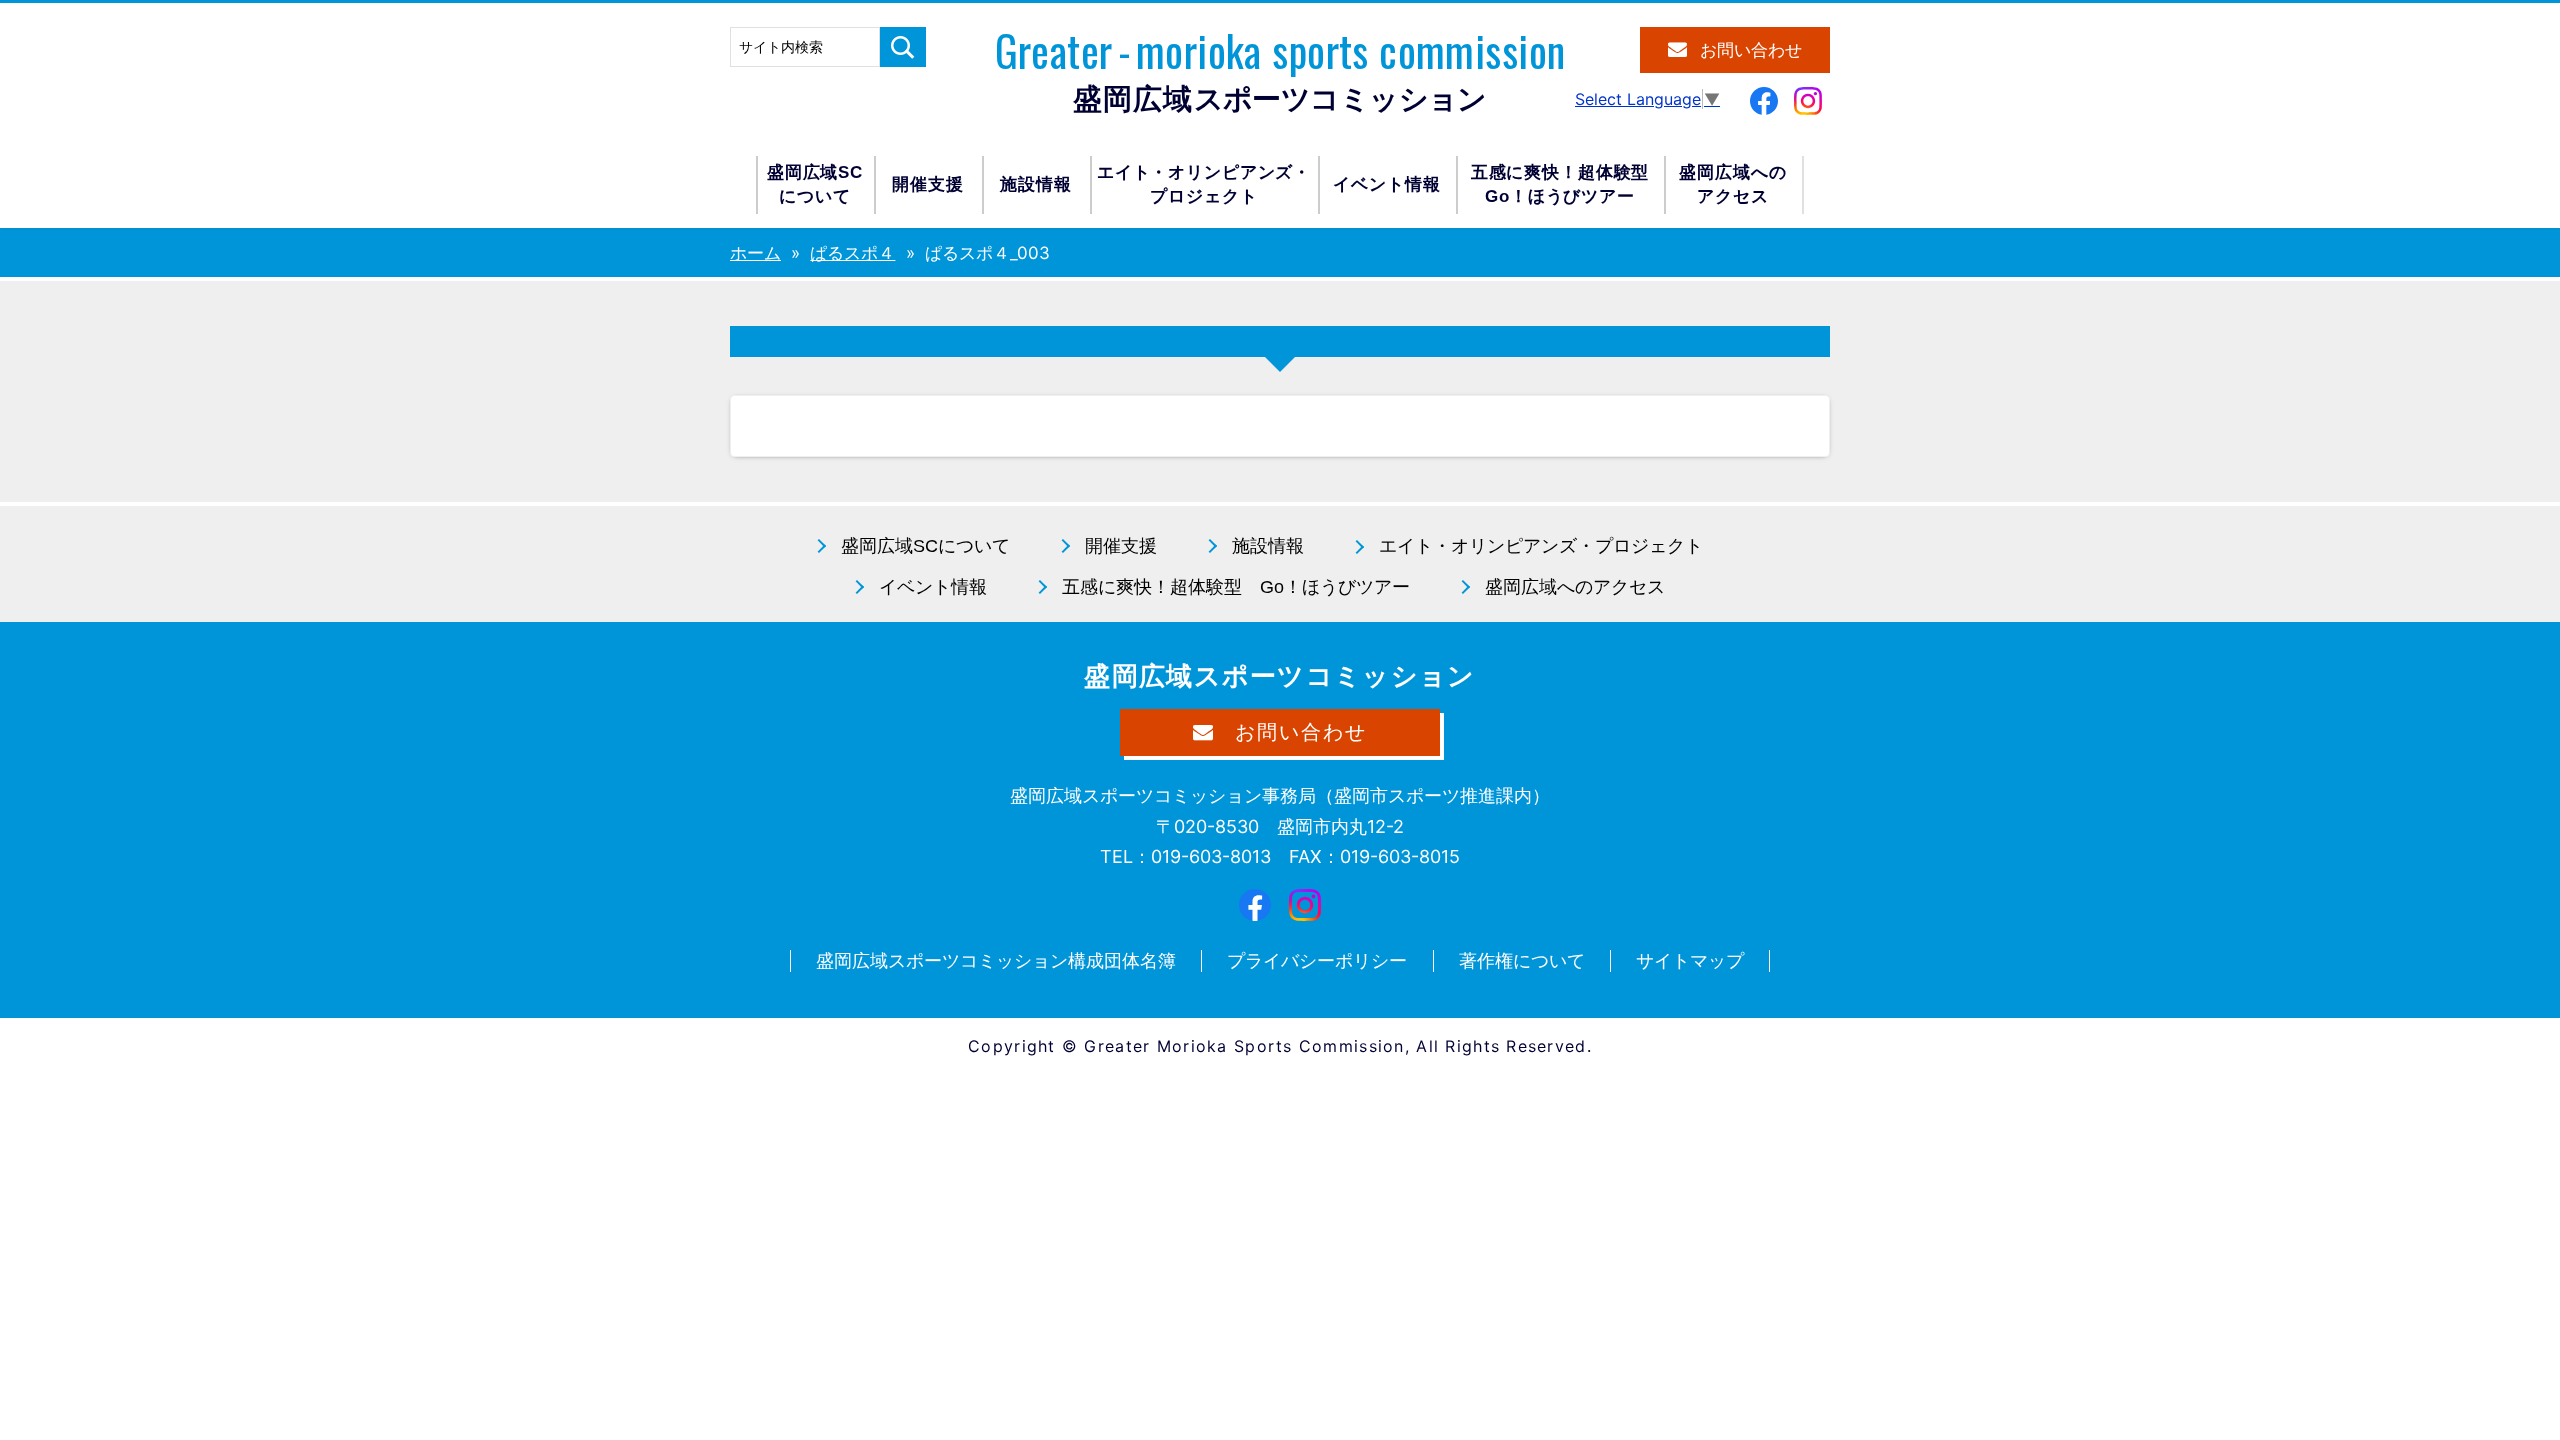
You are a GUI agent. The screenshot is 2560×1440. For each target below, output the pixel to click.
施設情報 (1035, 184)
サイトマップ (1690, 960)
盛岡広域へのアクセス (1732, 184)
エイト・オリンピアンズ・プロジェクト (1204, 184)
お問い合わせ (1751, 50)
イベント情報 (1386, 184)
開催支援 (927, 184)
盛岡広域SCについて (815, 184)
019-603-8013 (1211, 856)
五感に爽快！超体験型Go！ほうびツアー (1560, 184)
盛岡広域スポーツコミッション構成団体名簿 (996, 960)
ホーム (755, 253)
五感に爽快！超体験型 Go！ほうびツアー (1236, 587)
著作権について (1522, 960)
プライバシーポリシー (1317, 960)
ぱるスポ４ (852, 253)
